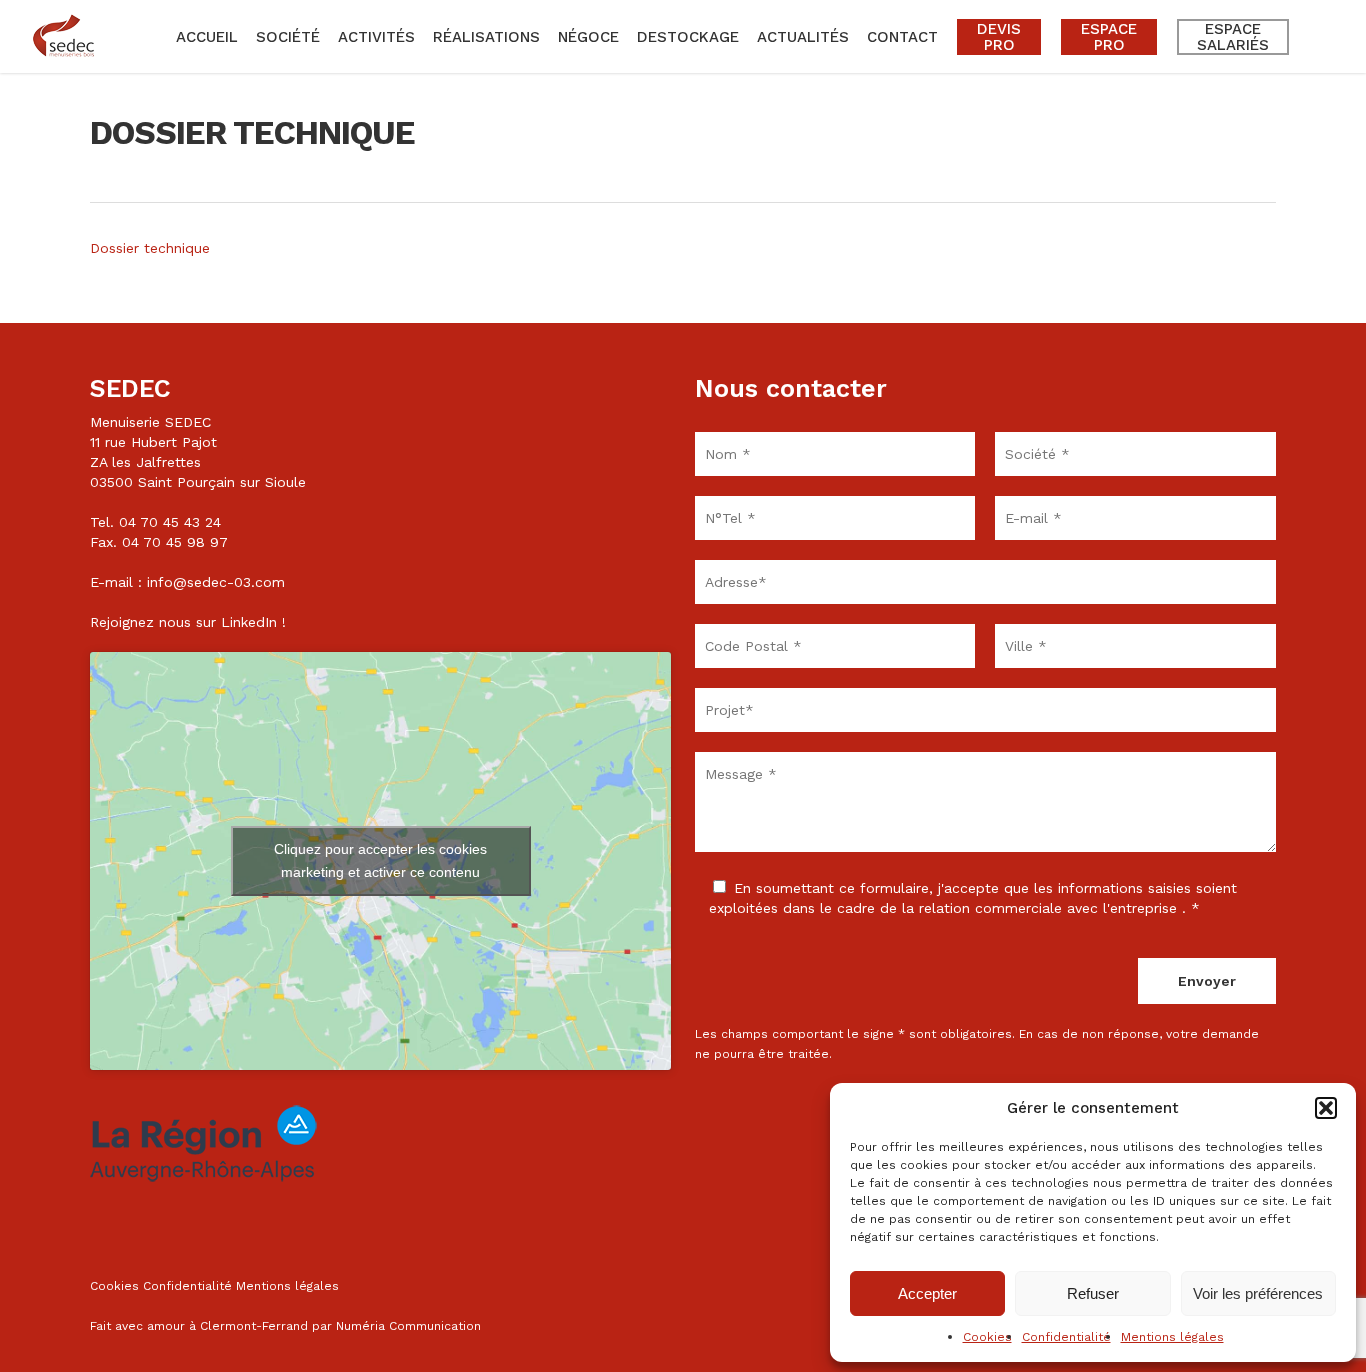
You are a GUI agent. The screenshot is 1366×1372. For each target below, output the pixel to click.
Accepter (927, 1293)
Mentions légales (1172, 1337)
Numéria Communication (408, 1326)
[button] (1326, 1108)
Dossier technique (150, 248)
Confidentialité (1066, 1337)
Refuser (1093, 1293)
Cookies (987, 1337)
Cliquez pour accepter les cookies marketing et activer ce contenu (380, 860)
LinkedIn (249, 622)
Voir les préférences (1258, 1293)
